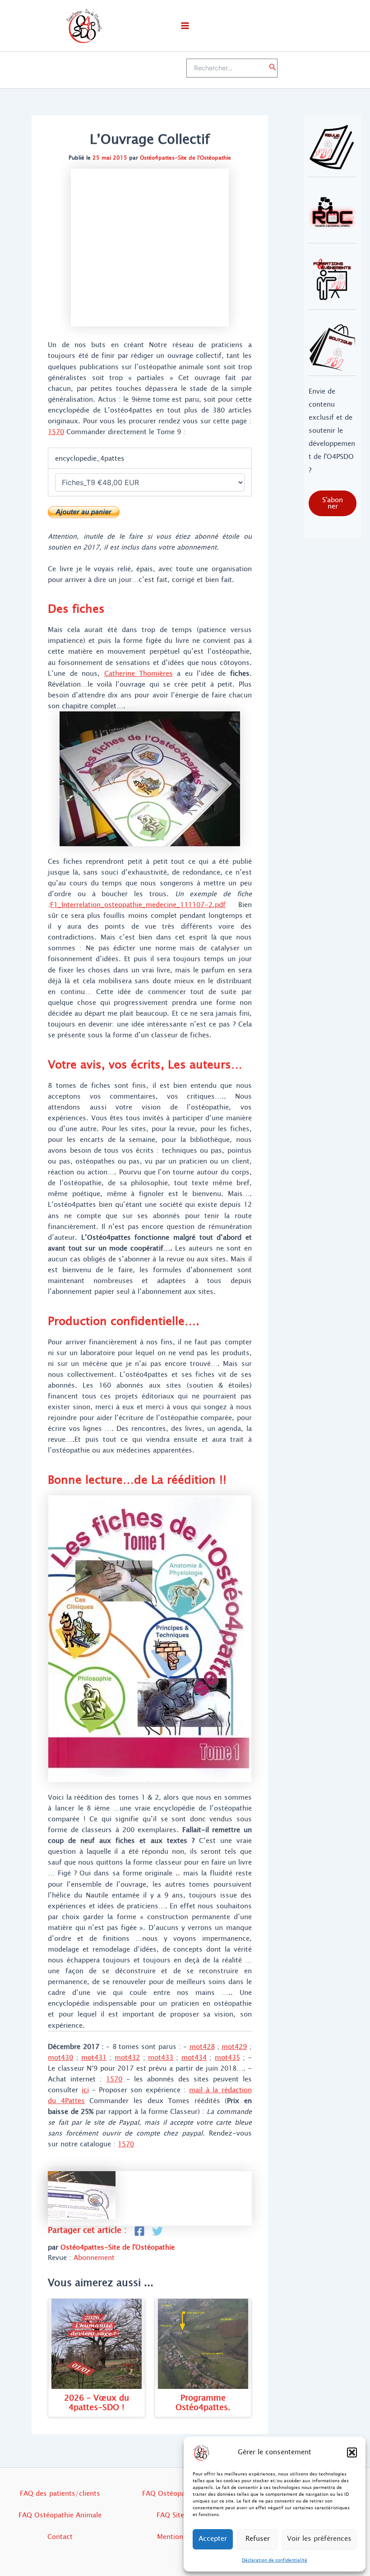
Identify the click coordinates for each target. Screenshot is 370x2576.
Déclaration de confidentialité (275, 2560)
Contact (60, 2537)
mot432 (127, 2058)
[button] (352, 2452)
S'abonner (333, 503)
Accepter (213, 2539)
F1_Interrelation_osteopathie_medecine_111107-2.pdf (138, 905)
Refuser (258, 2539)
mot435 (227, 2058)
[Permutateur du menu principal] (185, 26)
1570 (56, 432)
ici (85, 2090)
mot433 (161, 2058)
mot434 (194, 2058)
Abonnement (94, 2258)
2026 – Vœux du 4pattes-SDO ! (97, 2403)
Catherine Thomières (139, 674)
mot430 (60, 2058)
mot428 (202, 2047)
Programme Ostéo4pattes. (203, 2403)
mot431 (94, 2058)
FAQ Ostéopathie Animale (60, 2515)
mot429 (234, 2047)
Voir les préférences (319, 2539)
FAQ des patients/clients (60, 2493)
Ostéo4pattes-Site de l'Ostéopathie (185, 158)
